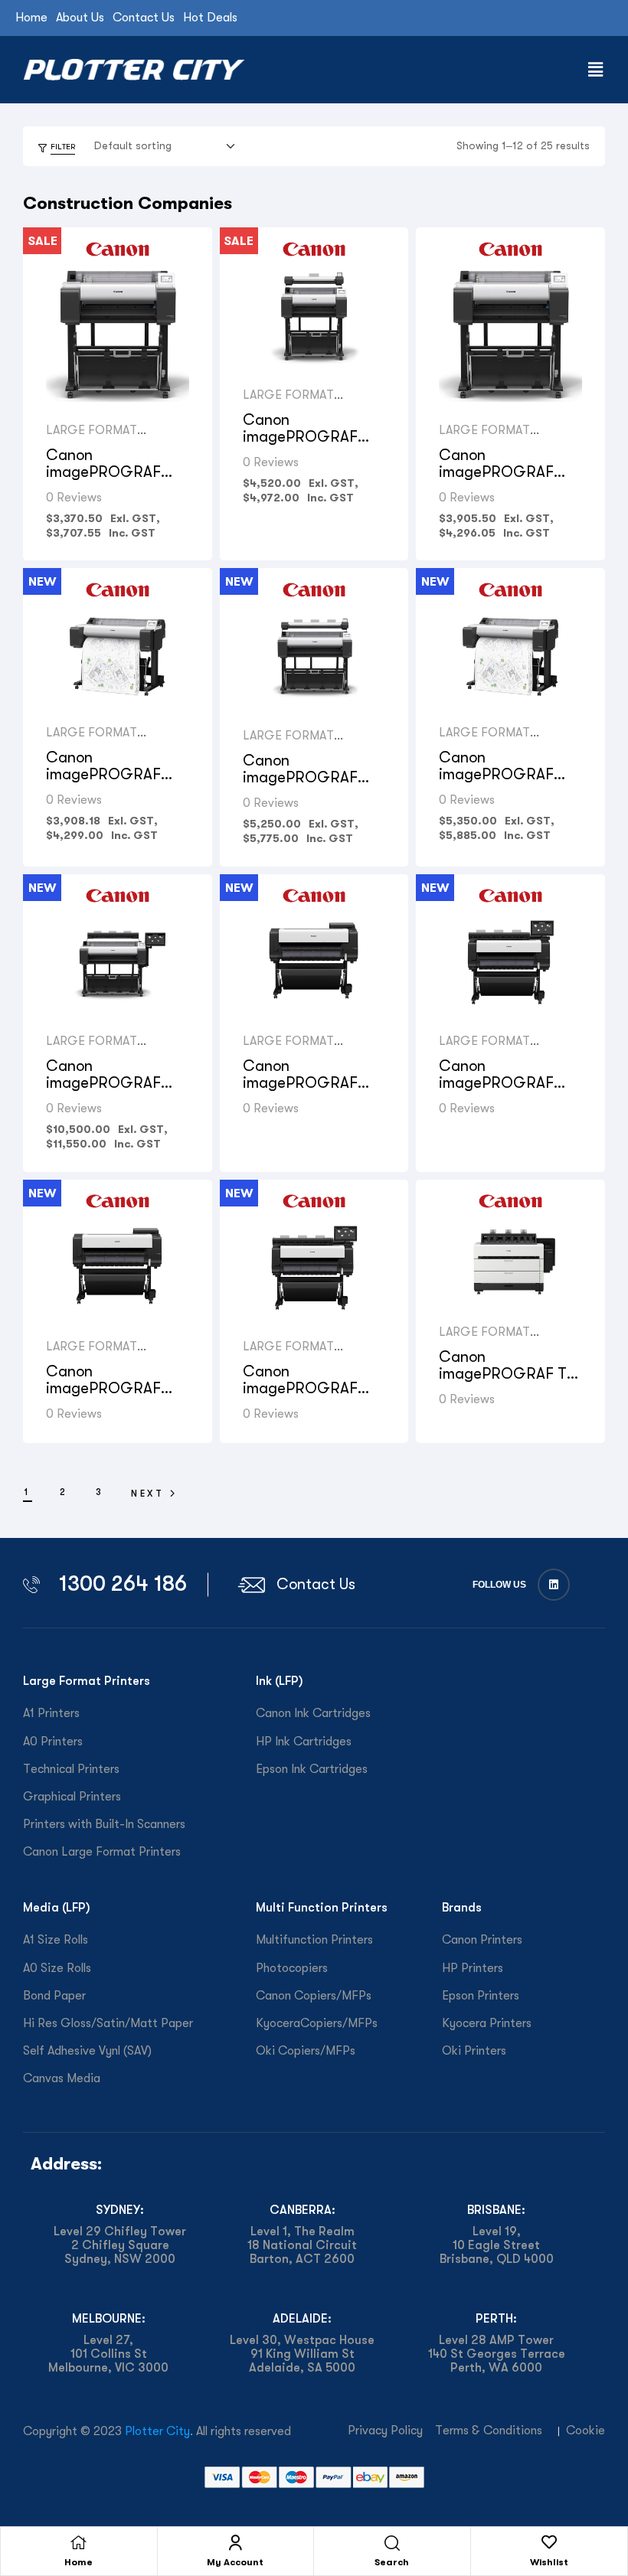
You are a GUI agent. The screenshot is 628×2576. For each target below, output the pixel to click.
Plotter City (157, 2431)
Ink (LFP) (280, 1681)
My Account (235, 2562)
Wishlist (549, 2562)
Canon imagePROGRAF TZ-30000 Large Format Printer (510, 1382)
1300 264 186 (123, 1583)
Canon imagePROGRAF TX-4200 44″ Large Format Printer (111, 1397)
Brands (462, 1907)
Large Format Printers (87, 1681)
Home (78, 2562)
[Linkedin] (554, 1585)
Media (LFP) (57, 1907)
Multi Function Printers (322, 1907)
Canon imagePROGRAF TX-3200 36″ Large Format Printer (309, 1091)
